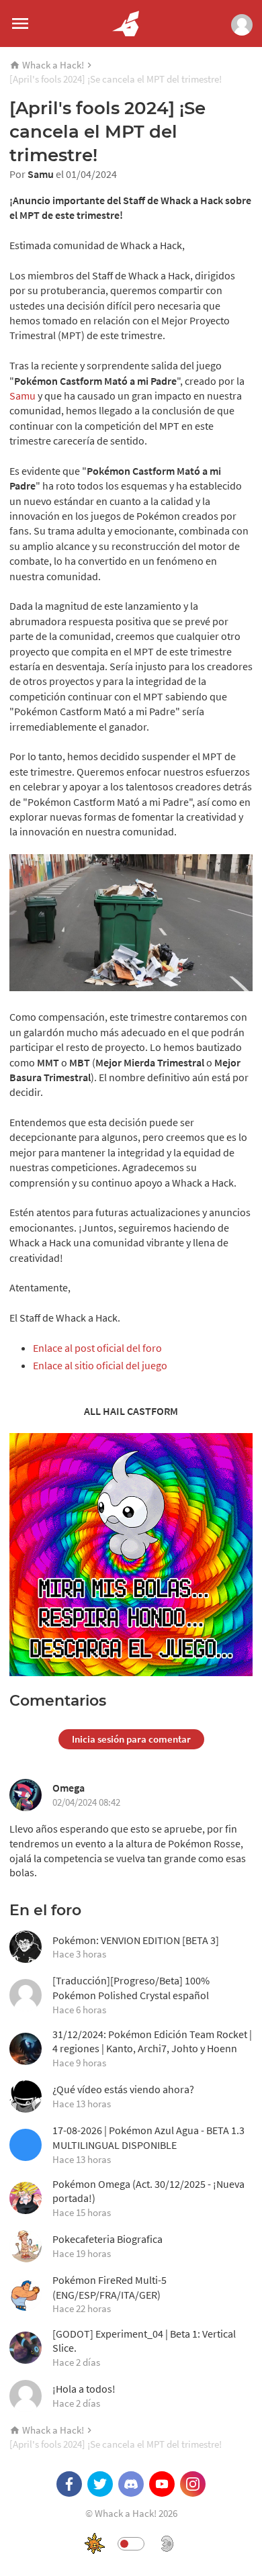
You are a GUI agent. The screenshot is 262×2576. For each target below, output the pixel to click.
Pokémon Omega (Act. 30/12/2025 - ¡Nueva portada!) (148, 2198)
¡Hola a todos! (84, 2396)
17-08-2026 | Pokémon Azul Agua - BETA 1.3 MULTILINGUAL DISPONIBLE (148, 2144)
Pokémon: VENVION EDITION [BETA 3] (136, 1947)
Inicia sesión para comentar (131, 1739)
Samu (41, 174)
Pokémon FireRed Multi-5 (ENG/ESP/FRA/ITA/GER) (110, 2294)
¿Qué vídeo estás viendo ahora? (123, 2096)
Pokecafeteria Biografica (107, 2246)
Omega (69, 1788)
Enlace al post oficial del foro (97, 1348)
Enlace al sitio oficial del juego (100, 1365)
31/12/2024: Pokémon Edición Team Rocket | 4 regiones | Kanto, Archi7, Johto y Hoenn (152, 2048)
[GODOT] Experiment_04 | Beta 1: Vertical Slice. (144, 2348)
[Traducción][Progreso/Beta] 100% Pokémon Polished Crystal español (131, 1994)
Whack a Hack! (53, 65)
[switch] (131, 2544)
